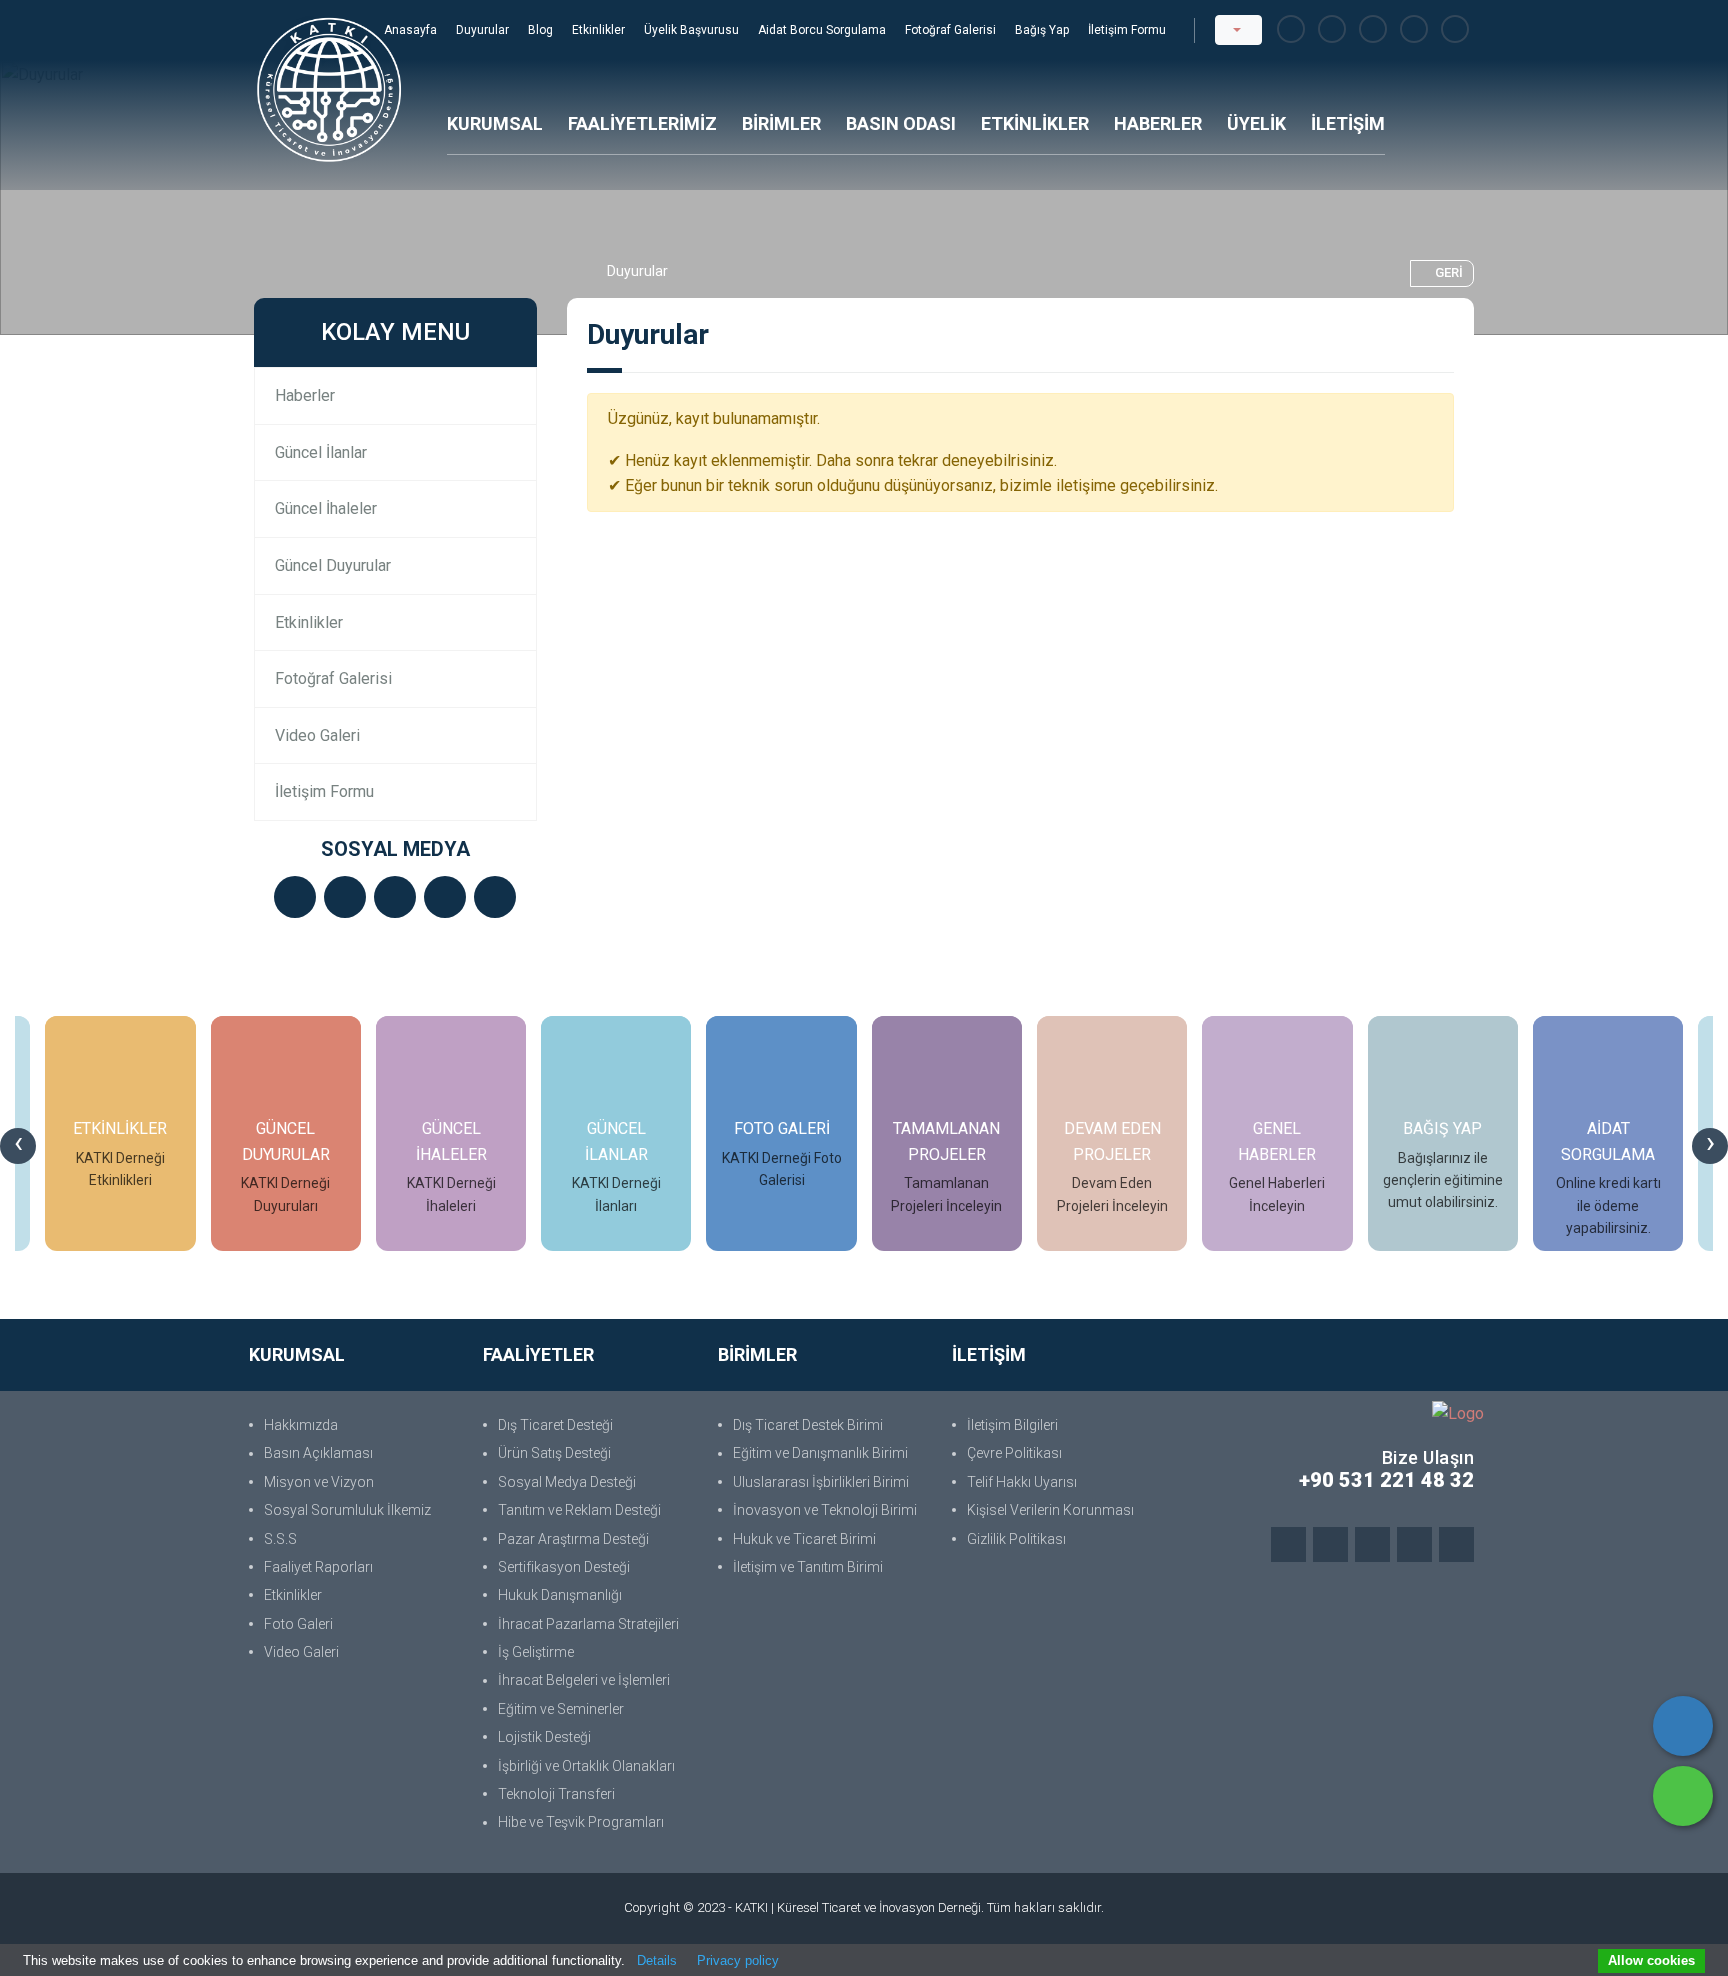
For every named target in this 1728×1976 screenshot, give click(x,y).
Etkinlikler (600, 30)
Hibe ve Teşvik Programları (581, 1822)
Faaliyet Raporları (318, 1567)
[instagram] (1373, 30)
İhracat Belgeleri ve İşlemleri (584, 1680)
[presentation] (18, 1146)
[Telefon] (1683, 1726)
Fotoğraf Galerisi (952, 30)
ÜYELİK (1256, 123)
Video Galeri (317, 735)
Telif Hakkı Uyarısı (1022, 1482)
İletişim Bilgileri (1012, 1425)
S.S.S (280, 1539)
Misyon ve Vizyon (319, 1482)
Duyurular (484, 30)
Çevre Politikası (1014, 1453)
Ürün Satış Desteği (554, 1453)
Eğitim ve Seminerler (561, 1709)
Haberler (305, 395)
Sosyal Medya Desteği (567, 1482)
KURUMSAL (495, 123)
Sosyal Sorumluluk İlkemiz (347, 1510)
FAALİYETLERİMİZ (642, 123)
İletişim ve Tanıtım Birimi (808, 1567)
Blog (542, 30)
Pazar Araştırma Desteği (573, 1539)
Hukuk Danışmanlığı (560, 1595)
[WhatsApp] (1683, 1796)
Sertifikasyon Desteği (564, 1567)
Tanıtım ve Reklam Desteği (579, 1510)
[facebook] (1291, 30)
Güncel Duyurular (333, 565)
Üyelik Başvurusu (693, 30)
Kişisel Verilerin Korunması (1050, 1510)
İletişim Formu (1127, 30)
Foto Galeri (298, 1624)
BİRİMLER (781, 123)
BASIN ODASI (901, 123)
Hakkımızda (301, 1425)
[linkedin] (1414, 30)
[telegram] (1332, 30)
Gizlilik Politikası (1016, 1539)
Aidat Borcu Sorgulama (823, 30)
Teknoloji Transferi (556, 1794)
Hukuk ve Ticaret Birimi (804, 1539)
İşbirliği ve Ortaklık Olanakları (586, 1766)
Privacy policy (738, 1960)
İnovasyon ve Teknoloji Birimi (825, 1510)
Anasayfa (412, 30)
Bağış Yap (1043, 30)
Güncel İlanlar (321, 452)
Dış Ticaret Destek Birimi (808, 1425)
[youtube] (1455, 30)
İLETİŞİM (1348, 123)
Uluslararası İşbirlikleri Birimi (821, 1482)
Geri (1449, 272)
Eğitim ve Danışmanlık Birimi (820, 1453)
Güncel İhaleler (326, 508)
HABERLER (1158, 123)
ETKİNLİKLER (1035, 123)
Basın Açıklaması (318, 1453)
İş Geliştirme (536, 1652)
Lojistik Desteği (544, 1737)
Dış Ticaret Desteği (555, 1425)
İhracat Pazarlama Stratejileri (588, 1624)
